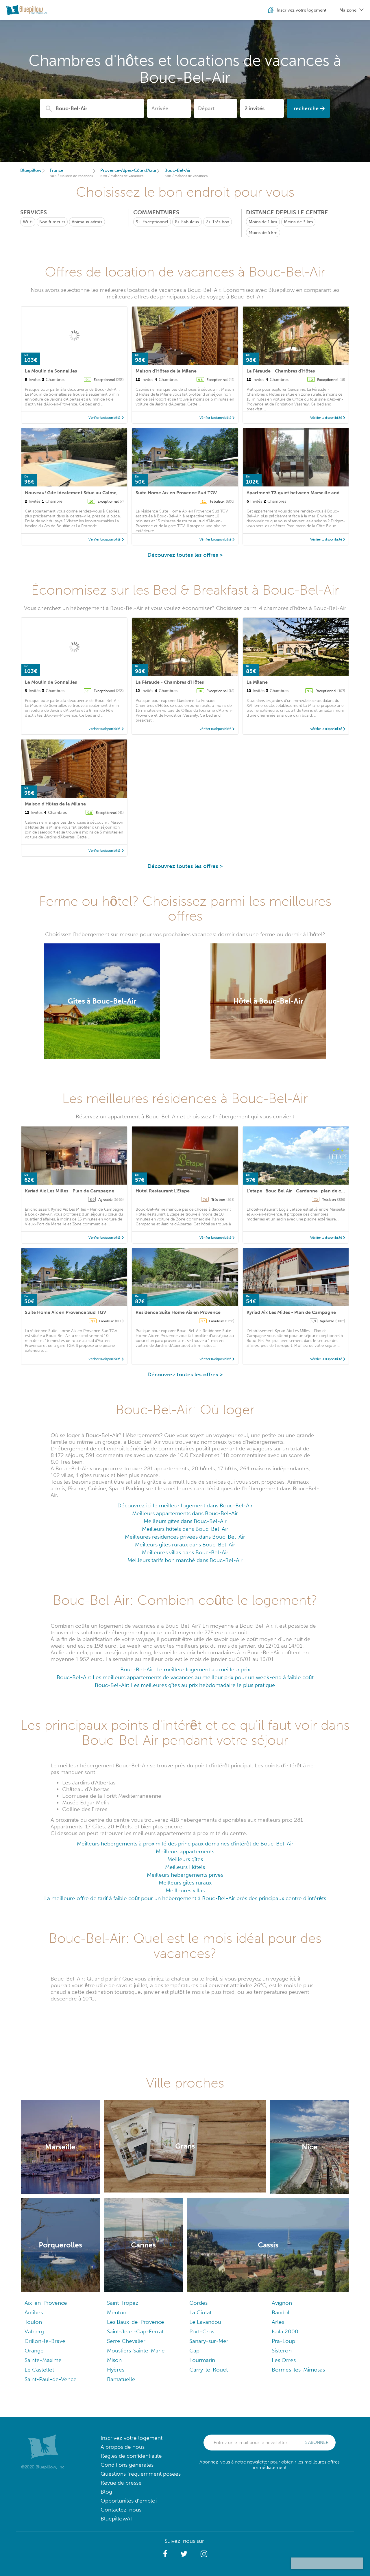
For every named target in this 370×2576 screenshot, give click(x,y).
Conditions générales (127, 2465)
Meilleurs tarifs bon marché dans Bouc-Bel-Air (185, 1560)
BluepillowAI (116, 2519)
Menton (117, 2312)
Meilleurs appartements (185, 1851)
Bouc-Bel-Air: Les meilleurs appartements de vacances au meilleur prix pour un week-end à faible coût (185, 1677)
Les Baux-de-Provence (136, 2322)
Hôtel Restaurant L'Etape (163, 1191)
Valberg (34, 2331)
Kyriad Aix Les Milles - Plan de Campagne (70, 1191)
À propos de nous (123, 2447)
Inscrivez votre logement (132, 2438)
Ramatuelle (121, 2379)
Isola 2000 (285, 2331)
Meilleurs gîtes (185, 1859)
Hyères (116, 2370)
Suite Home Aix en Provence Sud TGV (176, 493)
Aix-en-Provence (46, 2303)
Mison (114, 2360)
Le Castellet (39, 2370)
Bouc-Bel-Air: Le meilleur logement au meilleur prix (185, 1669)
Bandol (281, 2312)
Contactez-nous (121, 2510)
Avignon (282, 2303)
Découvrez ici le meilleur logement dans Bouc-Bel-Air (185, 1505)
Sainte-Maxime (43, 2360)
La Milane (257, 682)
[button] (165, 2554)
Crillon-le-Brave (45, 2341)
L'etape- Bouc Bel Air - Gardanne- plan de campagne (304, 1191)
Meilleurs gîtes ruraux (185, 1883)
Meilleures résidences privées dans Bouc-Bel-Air (185, 1537)
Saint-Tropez (123, 2303)
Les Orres (284, 2360)
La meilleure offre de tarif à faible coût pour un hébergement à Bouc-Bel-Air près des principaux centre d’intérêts (185, 1898)
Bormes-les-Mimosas (298, 2370)
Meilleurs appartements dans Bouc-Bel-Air (185, 1513)
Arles (278, 2322)
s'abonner (317, 2442)
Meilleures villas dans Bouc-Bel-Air (185, 1552)
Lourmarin (202, 2360)
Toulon (33, 2322)
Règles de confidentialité (131, 2456)
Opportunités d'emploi (129, 2501)
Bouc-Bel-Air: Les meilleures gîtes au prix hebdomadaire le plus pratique (185, 1685)
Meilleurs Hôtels (185, 1867)
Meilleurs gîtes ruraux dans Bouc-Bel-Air (185, 1545)
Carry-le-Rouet (209, 2370)
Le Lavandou (205, 2322)
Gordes (198, 2303)
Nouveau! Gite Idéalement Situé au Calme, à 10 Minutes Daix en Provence (105, 493)
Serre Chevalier (126, 2341)
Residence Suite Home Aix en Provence (178, 1312)
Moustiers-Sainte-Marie (136, 2351)
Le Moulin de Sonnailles (51, 371)
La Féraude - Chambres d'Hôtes (281, 371)
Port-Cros (202, 2331)
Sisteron (282, 2351)
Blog (106, 2492)
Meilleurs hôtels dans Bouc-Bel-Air (185, 1529)
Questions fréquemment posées (141, 2474)
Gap (194, 2351)
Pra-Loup (283, 2341)
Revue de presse (121, 2483)
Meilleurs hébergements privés (185, 1875)
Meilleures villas (185, 1890)
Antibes (34, 2312)
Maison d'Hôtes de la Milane (166, 371)
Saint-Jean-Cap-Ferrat (135, 2331)
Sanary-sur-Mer (209, 2341)
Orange (34, 2351)
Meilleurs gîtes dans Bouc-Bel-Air (185, 1521)
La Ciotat (200, 2312)
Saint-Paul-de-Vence (51, 2379)
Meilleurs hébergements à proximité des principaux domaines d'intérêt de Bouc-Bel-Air (185, 1844)
